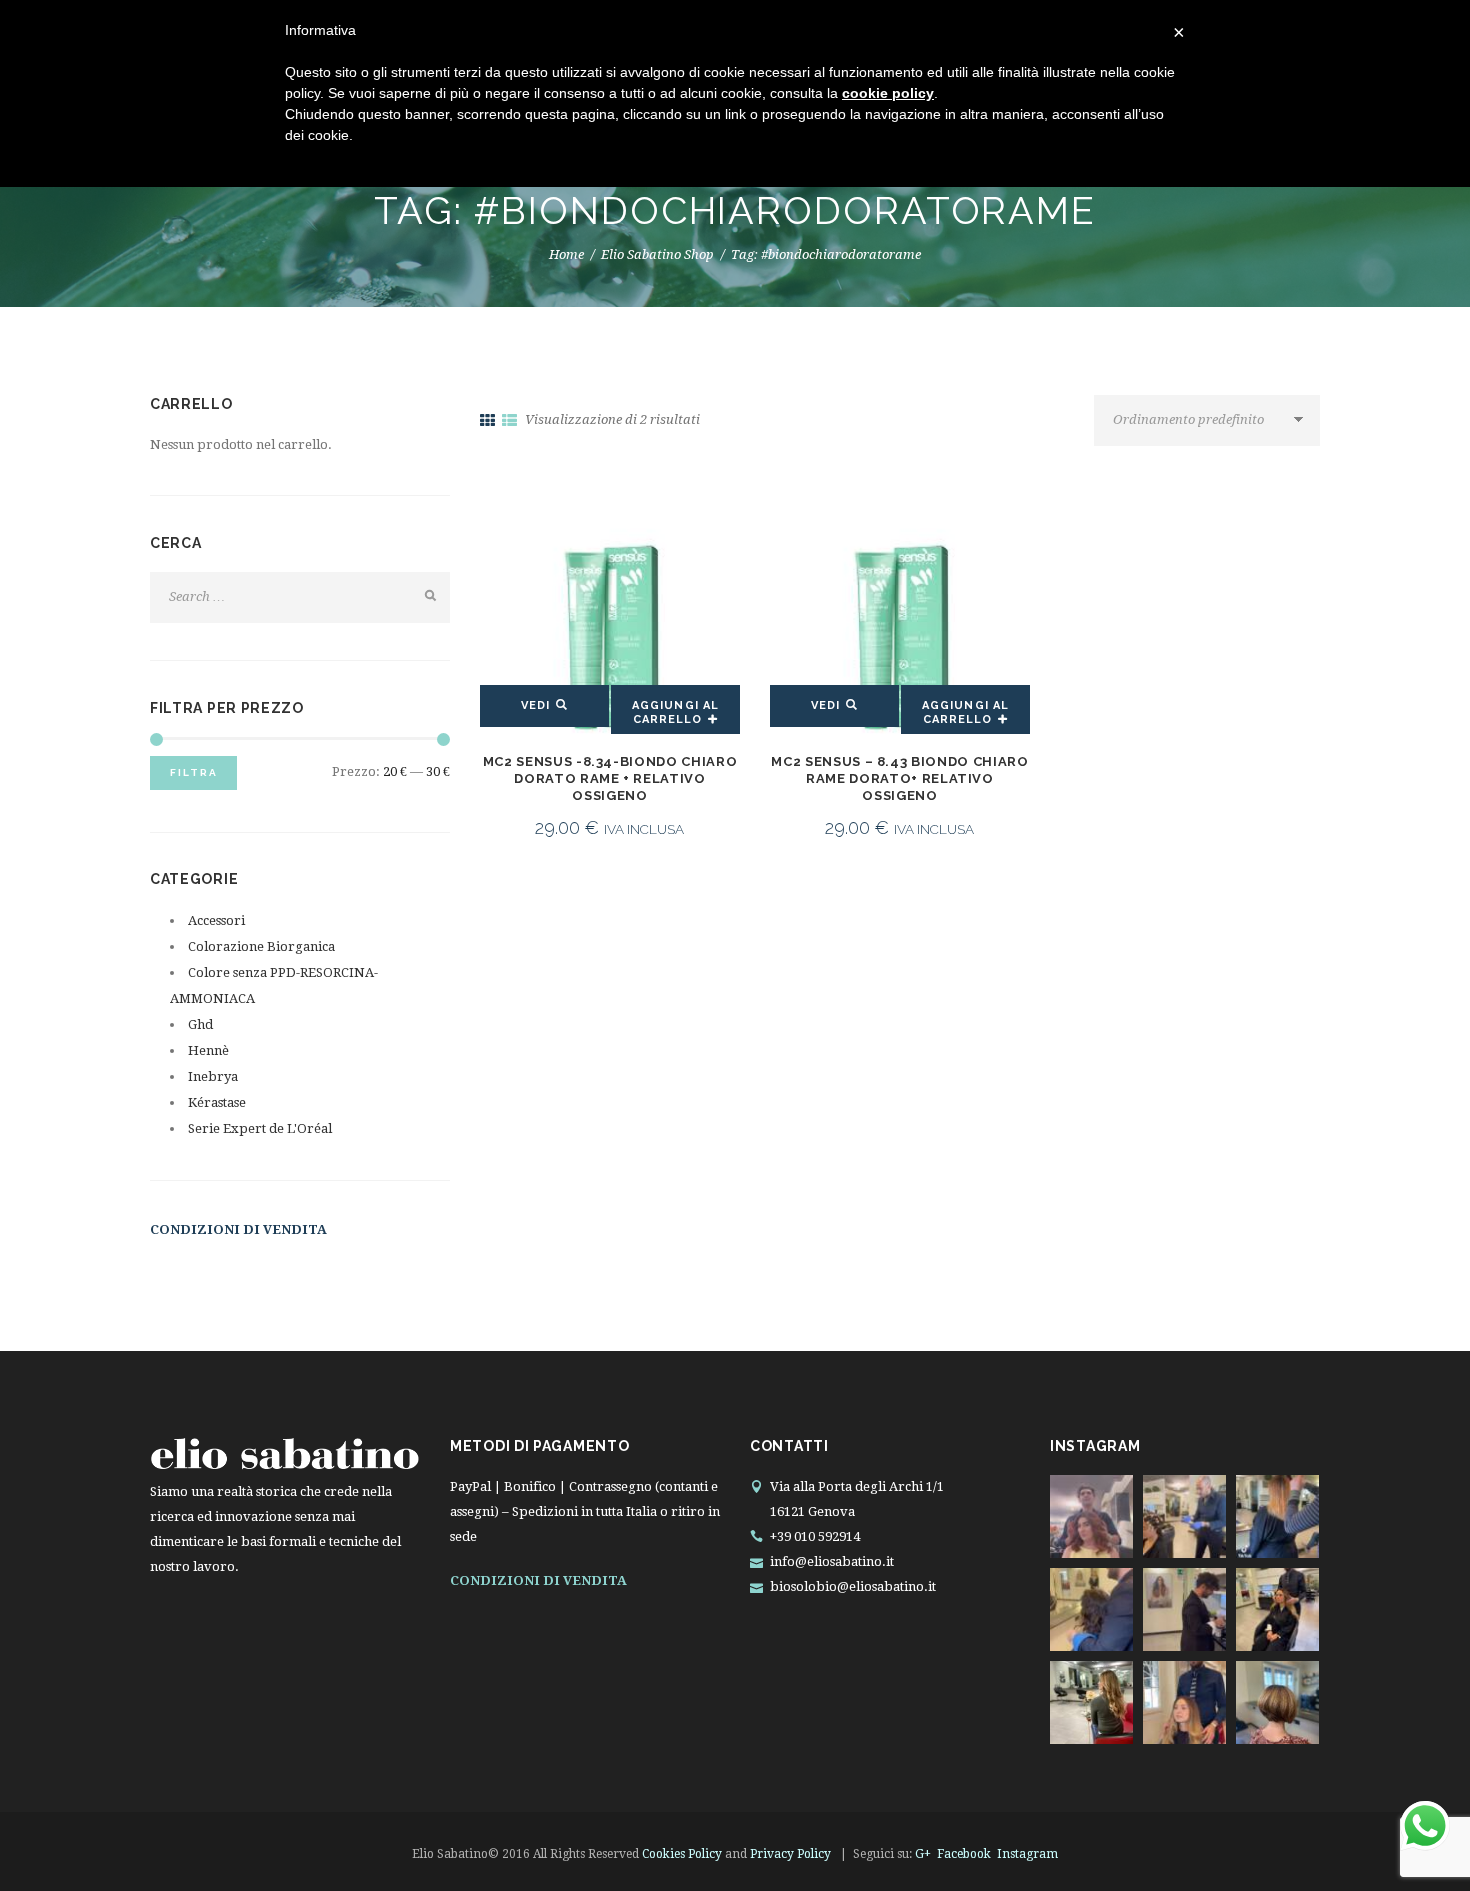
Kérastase (217, 1102)
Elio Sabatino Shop (657, 254)
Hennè (208, 1050)
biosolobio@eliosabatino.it (853, 1586)
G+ (923, 1854)
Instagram (1027, 1854)
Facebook (964, 1854)
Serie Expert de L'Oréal (260, 1128)
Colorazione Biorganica (261, 946)
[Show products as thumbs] (487, 421)
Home (566, 254)
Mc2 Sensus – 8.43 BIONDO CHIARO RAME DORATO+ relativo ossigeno (899, 778)
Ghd (200, 1024)
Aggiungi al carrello (675, 712)
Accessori (216, 920)
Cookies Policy (682, 1854)
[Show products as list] (509, 421)
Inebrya (213, 1076)
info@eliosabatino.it (832, 1561)
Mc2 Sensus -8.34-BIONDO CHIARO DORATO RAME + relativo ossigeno (610, 778)
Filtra (194, 772)
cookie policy (888, 93)
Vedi (535, 705)
